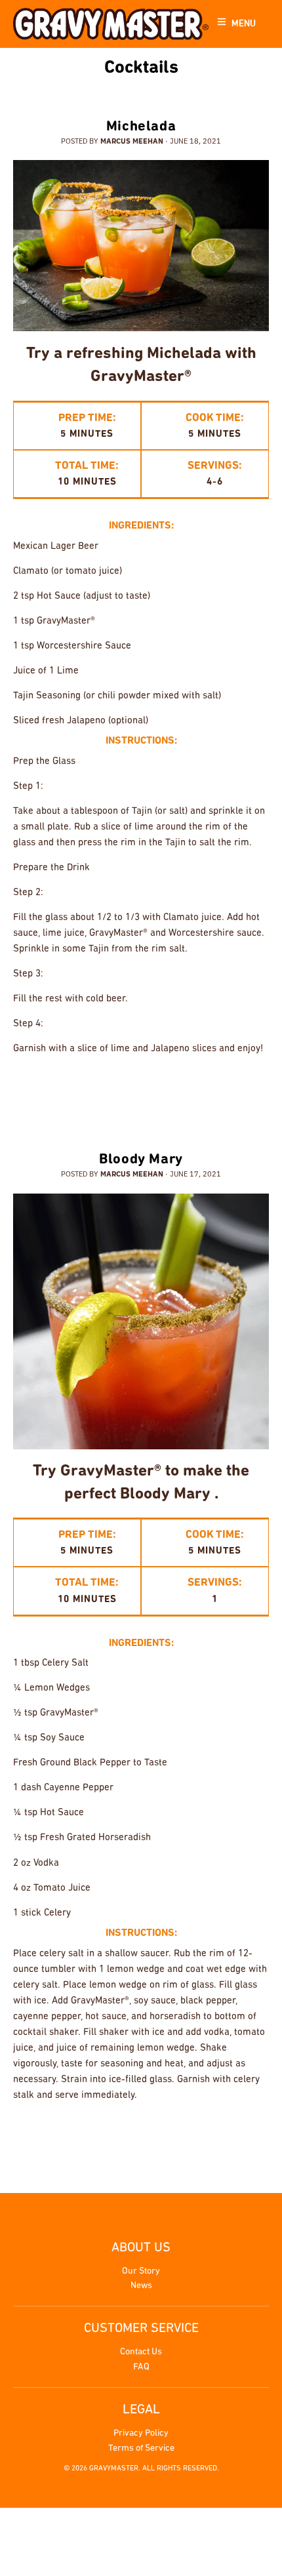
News (141, 2286)
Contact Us (141, 2352)
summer (248, 1091)
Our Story (141, 2271)
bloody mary (96, 2137)
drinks (141, 1091)
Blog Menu (138, 90)
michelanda (194, 1091)
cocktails (93, 1091)
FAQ (141, 2367)
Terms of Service (141, 2448)
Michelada (141, 127)
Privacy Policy (141, 2433)
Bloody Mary (141, 1160)
